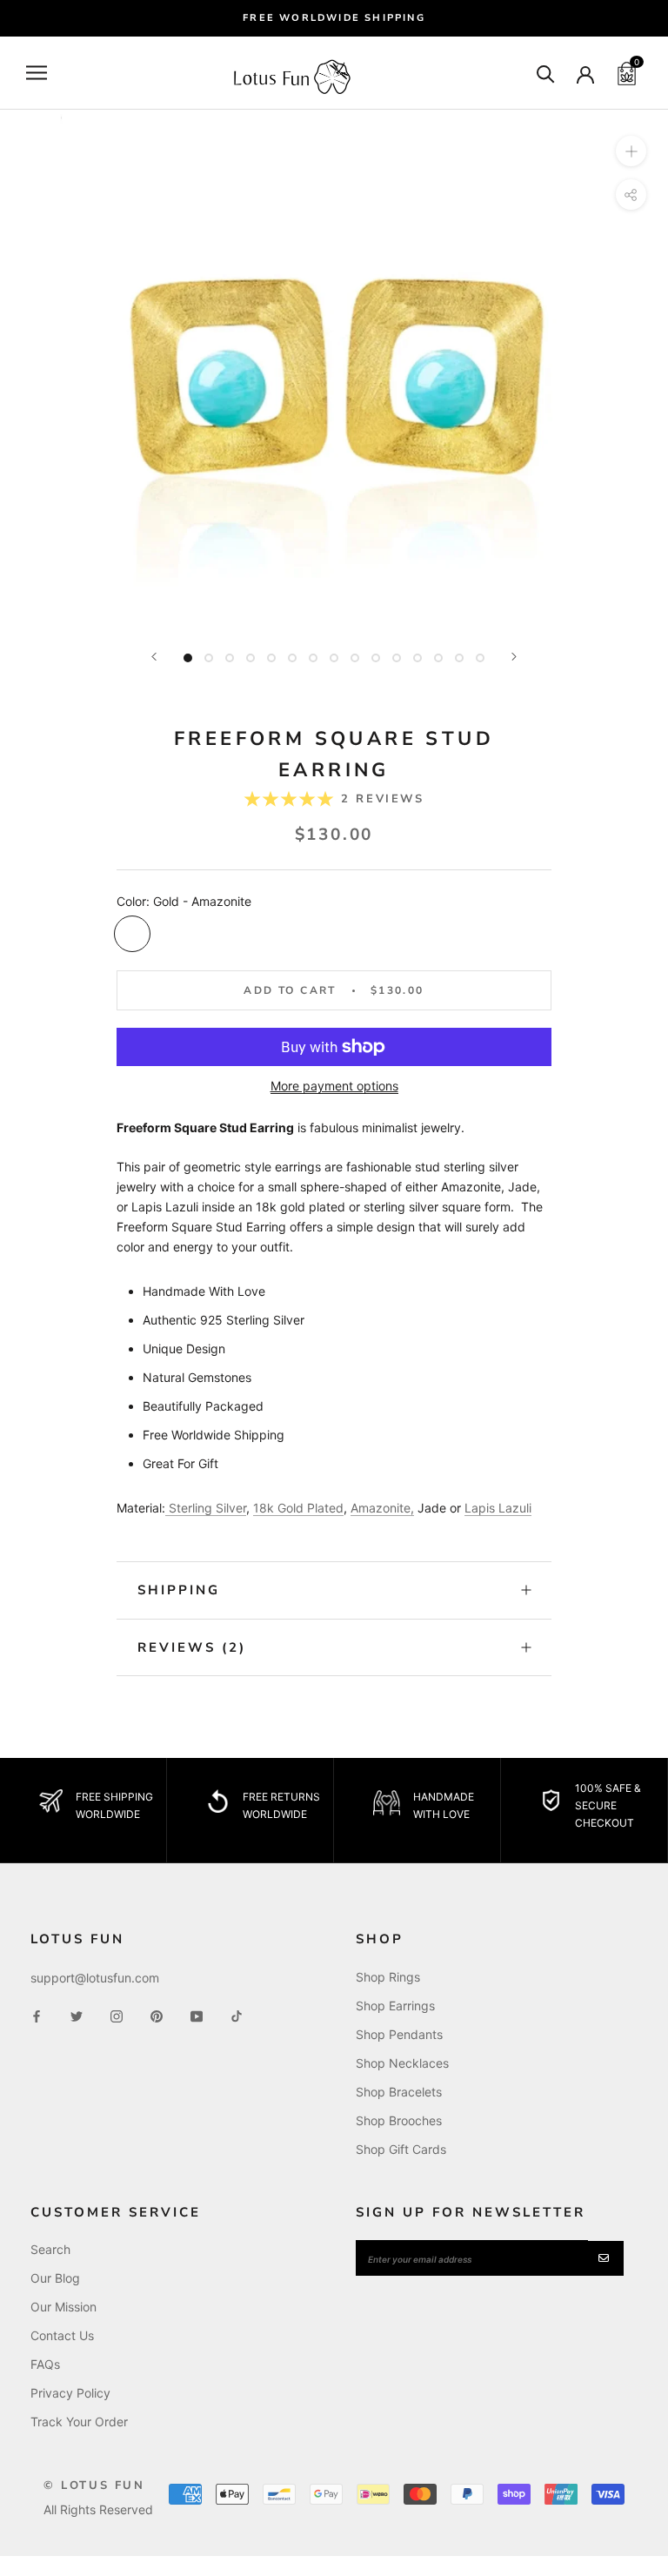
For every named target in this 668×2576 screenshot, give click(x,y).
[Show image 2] (209, 658)
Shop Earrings (395, 2006)
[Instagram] (117, 2015)
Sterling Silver (207, 1508)
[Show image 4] (250, 658)
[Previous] (154, 657)
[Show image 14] (459, 658)
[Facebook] (37, 2015)
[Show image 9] (355, 658)
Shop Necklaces (402, 2063)
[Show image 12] (417, 658)
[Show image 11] (397, 658)
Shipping (179, 1590)
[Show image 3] (230, 658)
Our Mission (63, 2307)
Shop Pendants (399, 2034)
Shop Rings (388, 1977)
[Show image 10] (376, 658)
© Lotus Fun (94, 2485)
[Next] (514, 657)
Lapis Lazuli (498, 1508)
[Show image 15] (480, 658)
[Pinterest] (157, 2015)
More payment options (334, 1086)
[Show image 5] (271, 658)
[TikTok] (237, 2015)
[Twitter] (77, 2015)
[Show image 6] (292, 658)
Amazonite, (382, 1508)
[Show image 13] (438, 658)
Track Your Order (79, 2422)
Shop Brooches (399, 2120)
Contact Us (62, 2335)
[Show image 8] (334, 658)
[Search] (546, 73)
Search (50, 2249)
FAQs (45, 2364)
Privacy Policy (70, 2393)
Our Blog (55, 2278)
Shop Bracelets (399, 2092)
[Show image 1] (188, 658)
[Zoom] (631, 151)
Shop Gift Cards (401, 2149)
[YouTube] (197, 2015)
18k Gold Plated (298, 1508)
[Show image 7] (313, 658)
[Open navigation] (37, 73)
